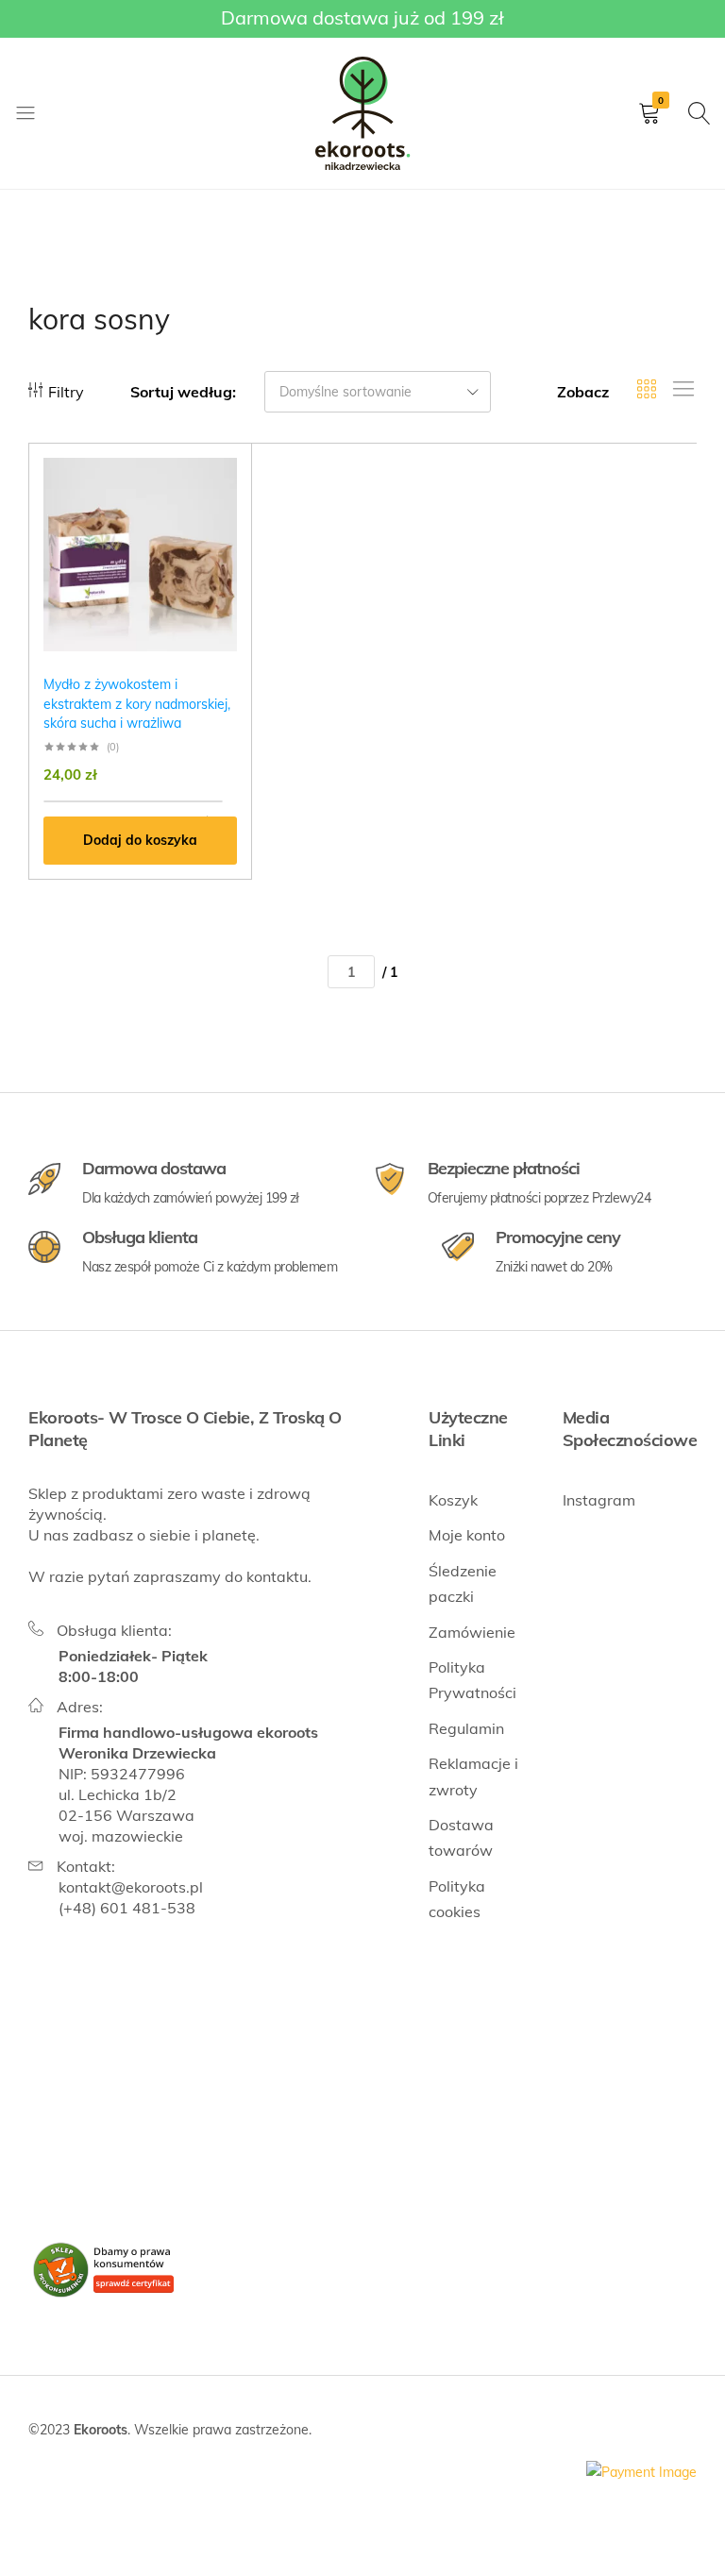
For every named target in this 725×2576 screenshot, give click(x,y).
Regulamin (466, 1728)
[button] (140, 841)
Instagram (599, 1500)
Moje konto (467, 1535)
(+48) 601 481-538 (127, 1908)
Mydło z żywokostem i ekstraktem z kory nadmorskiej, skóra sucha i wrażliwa (137, 704)
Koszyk (453, 1500)
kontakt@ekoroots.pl (131, 1887)
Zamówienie (472, 1632)
